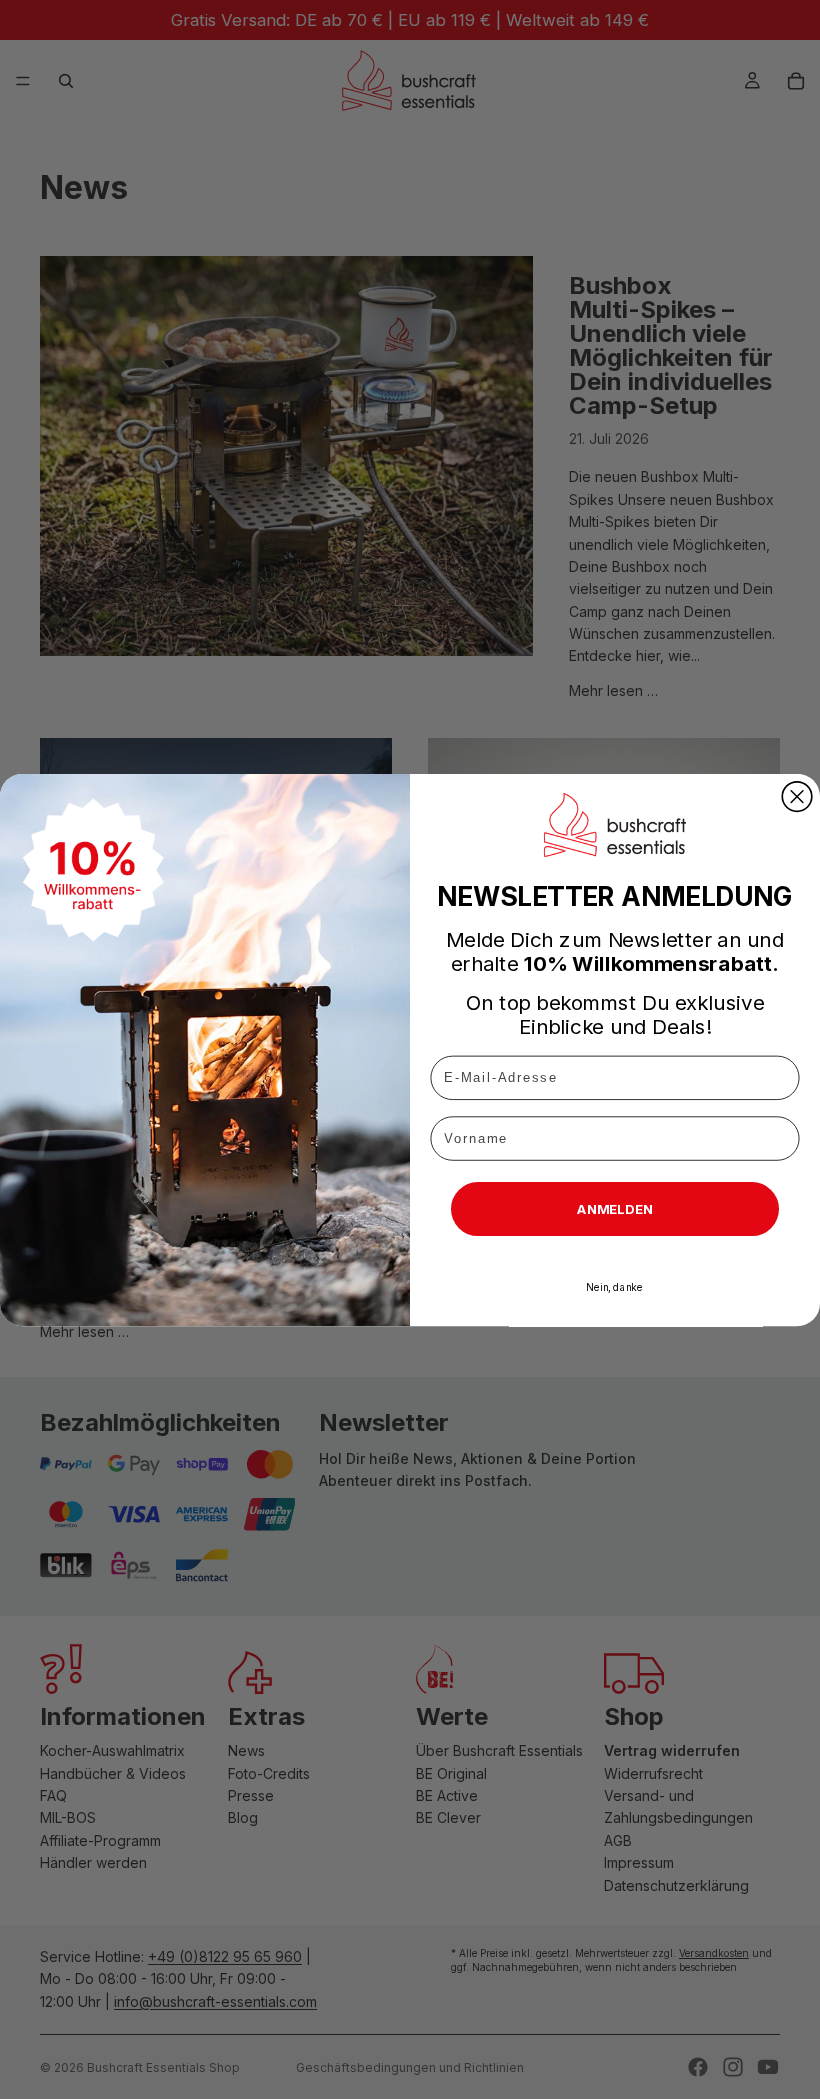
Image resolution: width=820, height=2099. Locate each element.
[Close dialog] (797, 796)
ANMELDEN (614, 1208)
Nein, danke (614, 1287)
